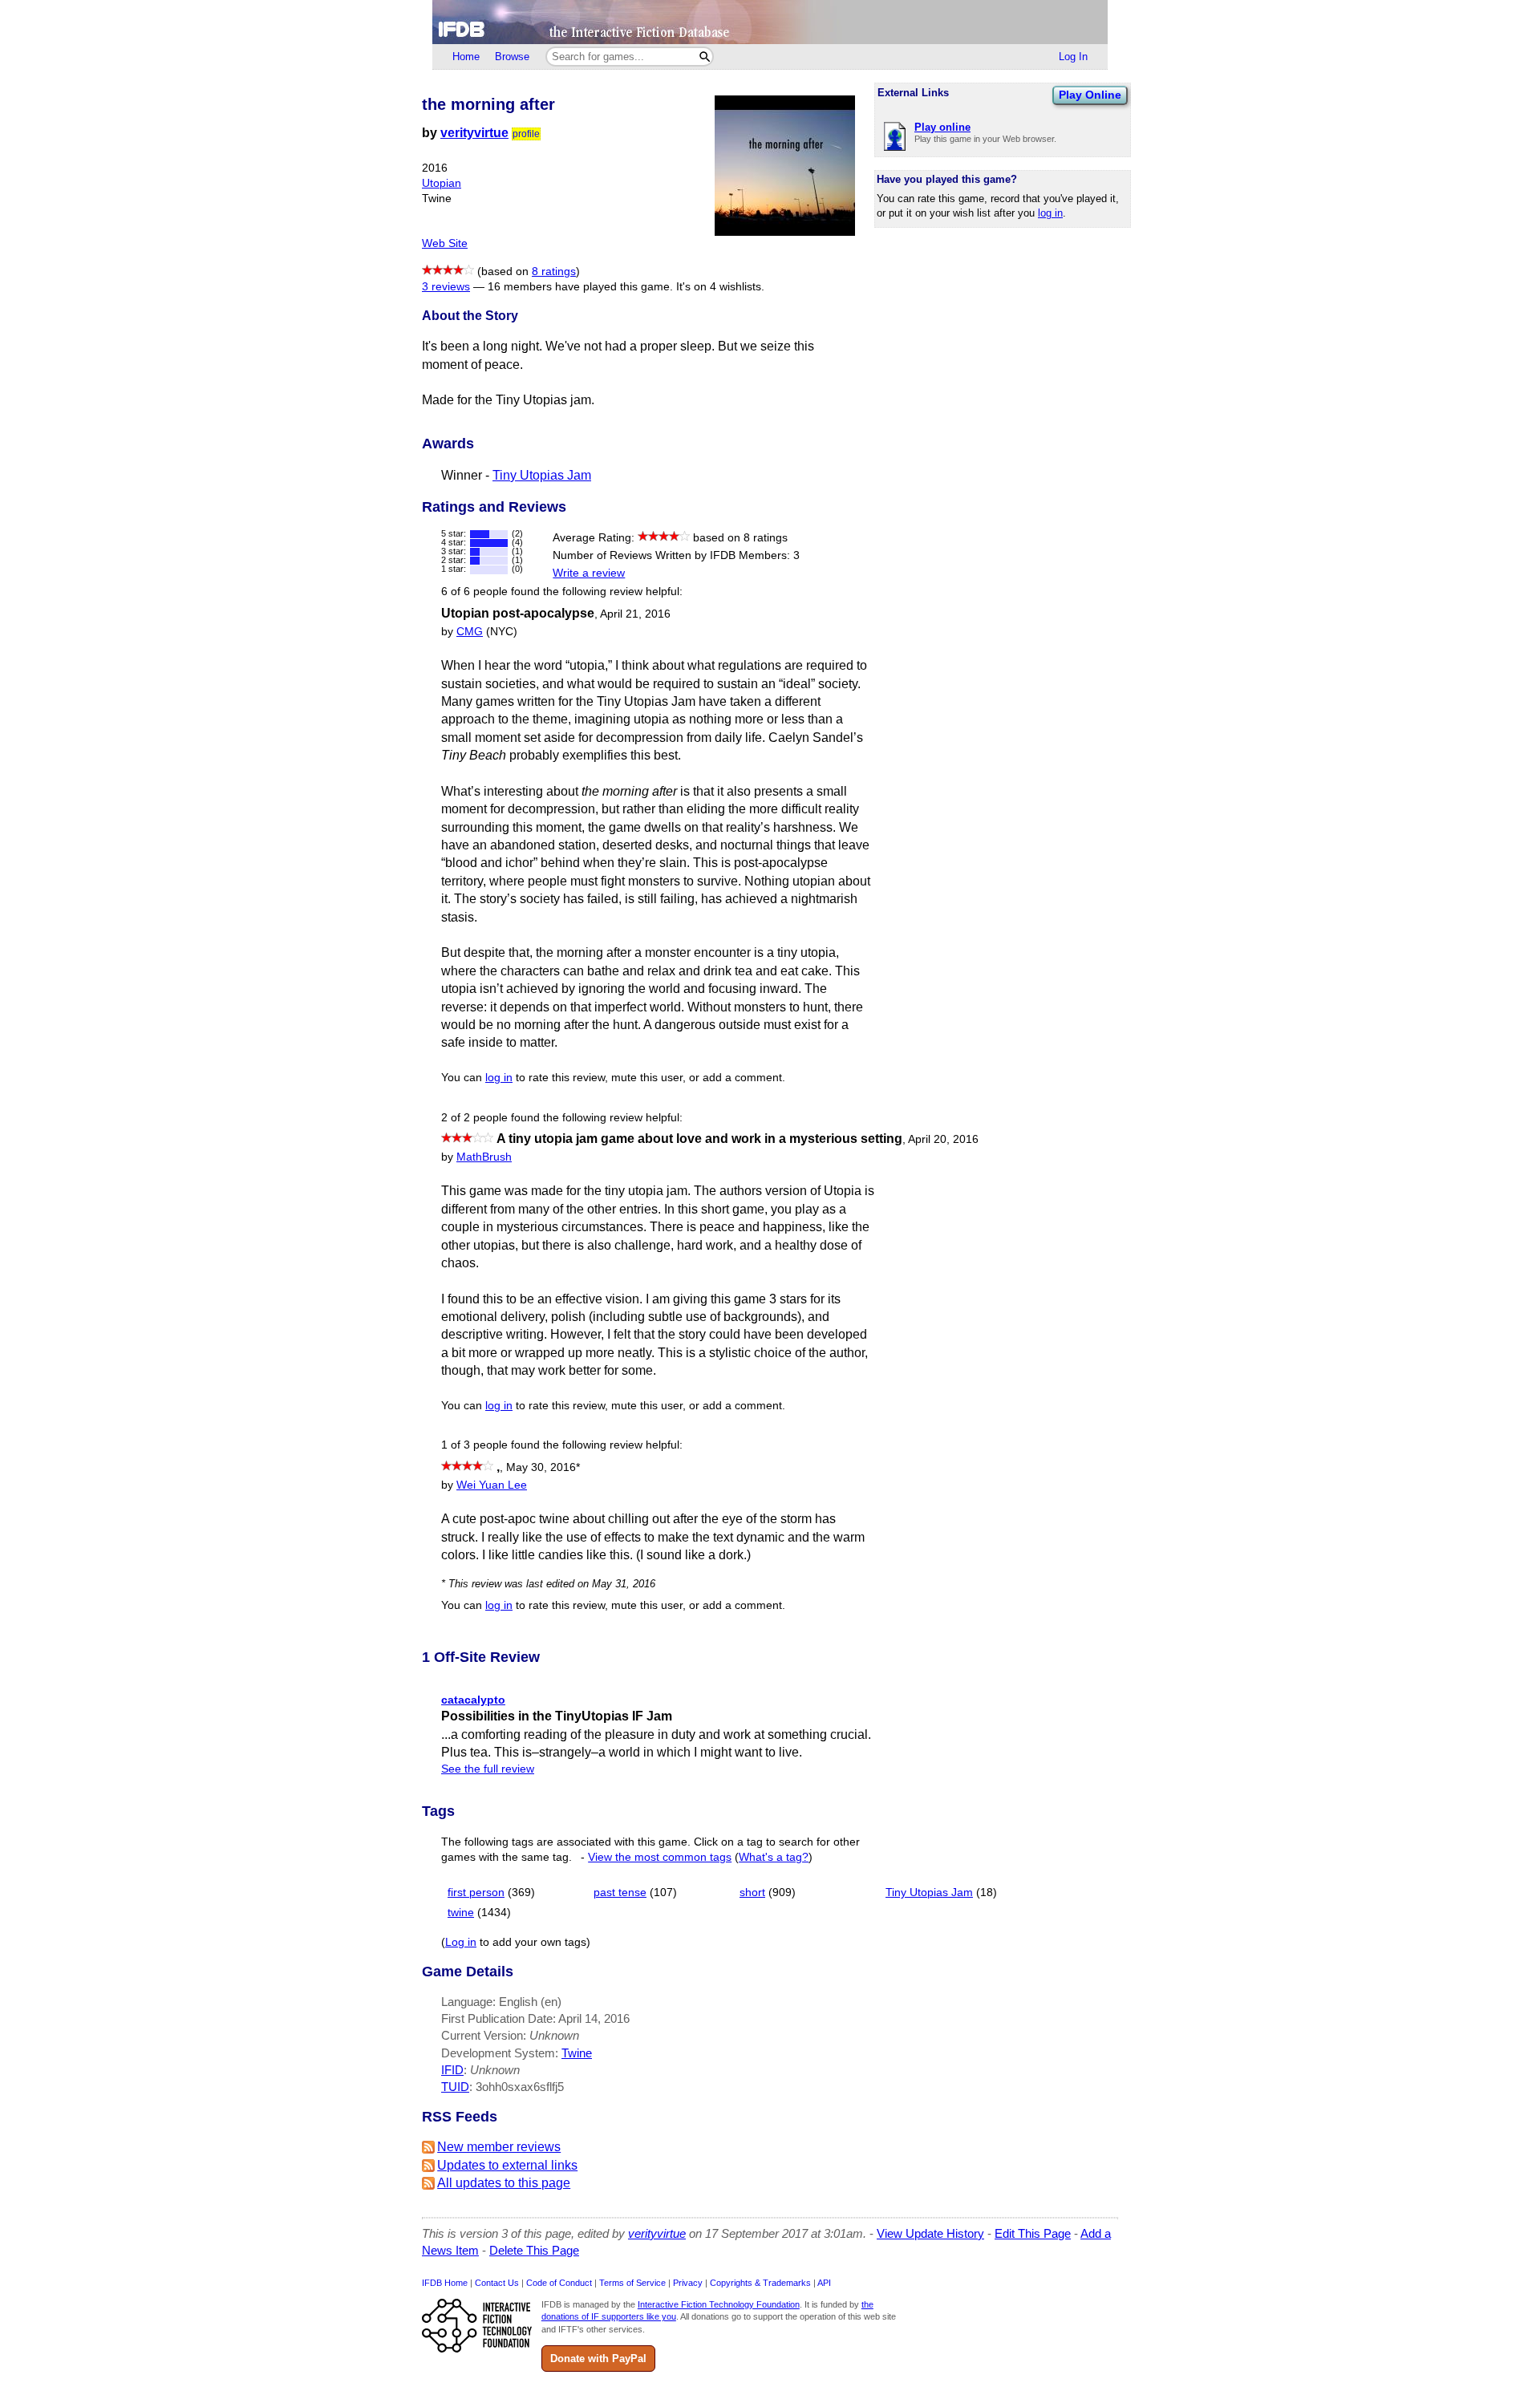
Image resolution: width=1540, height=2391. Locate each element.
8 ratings (554, 272)
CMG (470, 632)
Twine (577, 2053)
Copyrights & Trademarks (760, 2283)
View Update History (930, 2233)
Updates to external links (507, 2165)
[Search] (705, 57)
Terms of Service (632, 2283)
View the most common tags (660, 1857)
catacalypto (473, 1700)
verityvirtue (474, 133)
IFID (452, 2070)
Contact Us (497, 2283)
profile (526, 134)
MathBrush (484, 1157)
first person (476, 1893)
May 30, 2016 (543, 1467)
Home (466, 57)
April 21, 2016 (635, 614)
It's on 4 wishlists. (720, 287)
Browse (512, 57)
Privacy (688, 2283)
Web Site (445, 243)
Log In (1073, 57)
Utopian (442, 183)
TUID (455, 2087)
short (752, 1893)
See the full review (488, 1769)
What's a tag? (774, 1857)
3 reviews (446, 287)
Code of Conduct (559, 2283)
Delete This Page (534, 2250)
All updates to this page (504, 2183)
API (824, 2283)
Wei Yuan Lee (492, 1485)
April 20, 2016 (943, 1139)
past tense (620, 1893)
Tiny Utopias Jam (542, 475)
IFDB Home (445, 2283)
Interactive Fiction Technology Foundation (719, 2304)
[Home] (770, 22)
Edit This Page (1033, 2233)
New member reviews (499, 2147)
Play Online (1090, 95)
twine (461, 1913)
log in (1050, 213)
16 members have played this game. (580, 287)
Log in (461, 1942)
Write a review (589, 573)
